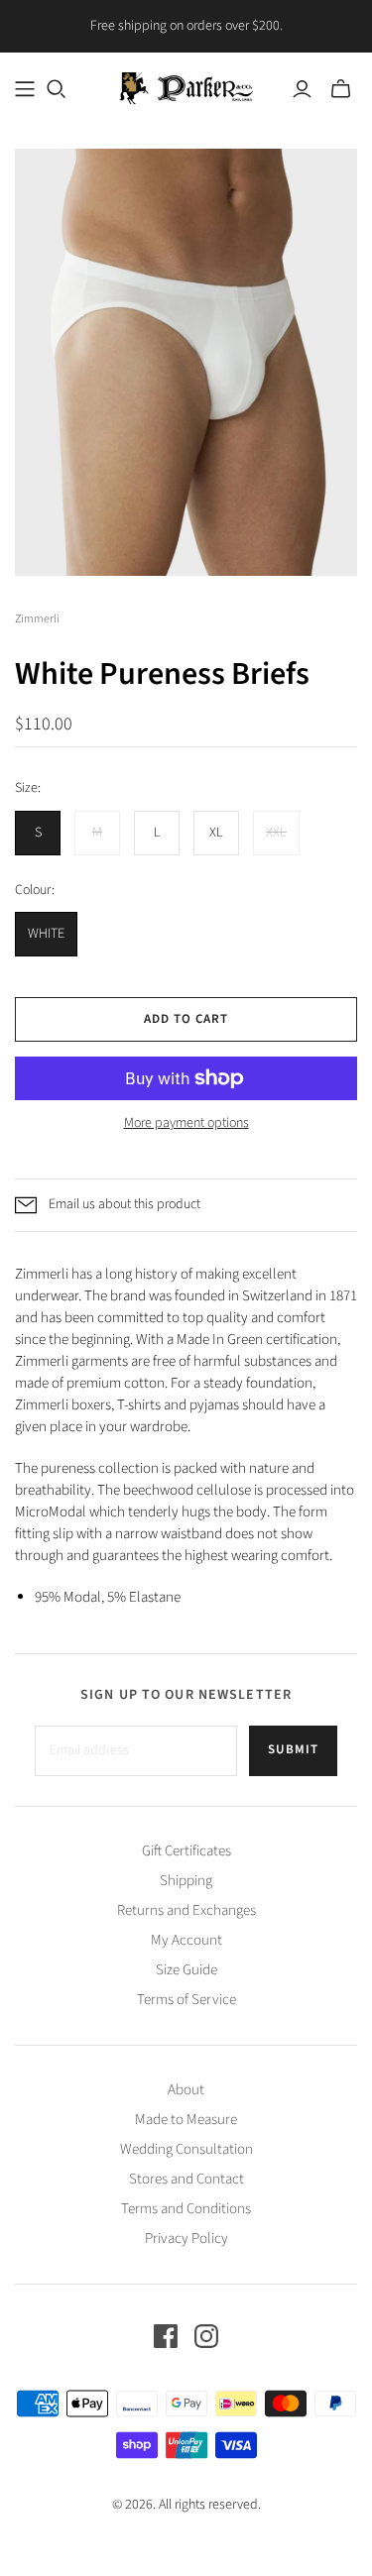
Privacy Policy (186, 2239)
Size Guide (186, 1970)
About (186, 2090)
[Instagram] (206, 2336)
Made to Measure (186, 2120)
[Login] (302, 89)
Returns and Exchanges (186, 1910)
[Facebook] (166, 2336)
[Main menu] (25, 89)
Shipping (186, 1881)
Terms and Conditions (186, 2209)
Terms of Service (186, 2000)
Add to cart (186, 1019)
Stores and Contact (186, 2179)
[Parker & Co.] (186, 87)
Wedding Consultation (186, 2149)
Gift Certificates (186, 1851)
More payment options (186, 1123)
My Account (186, 1940)
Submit (293, 1749)
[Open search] (57, 89)
